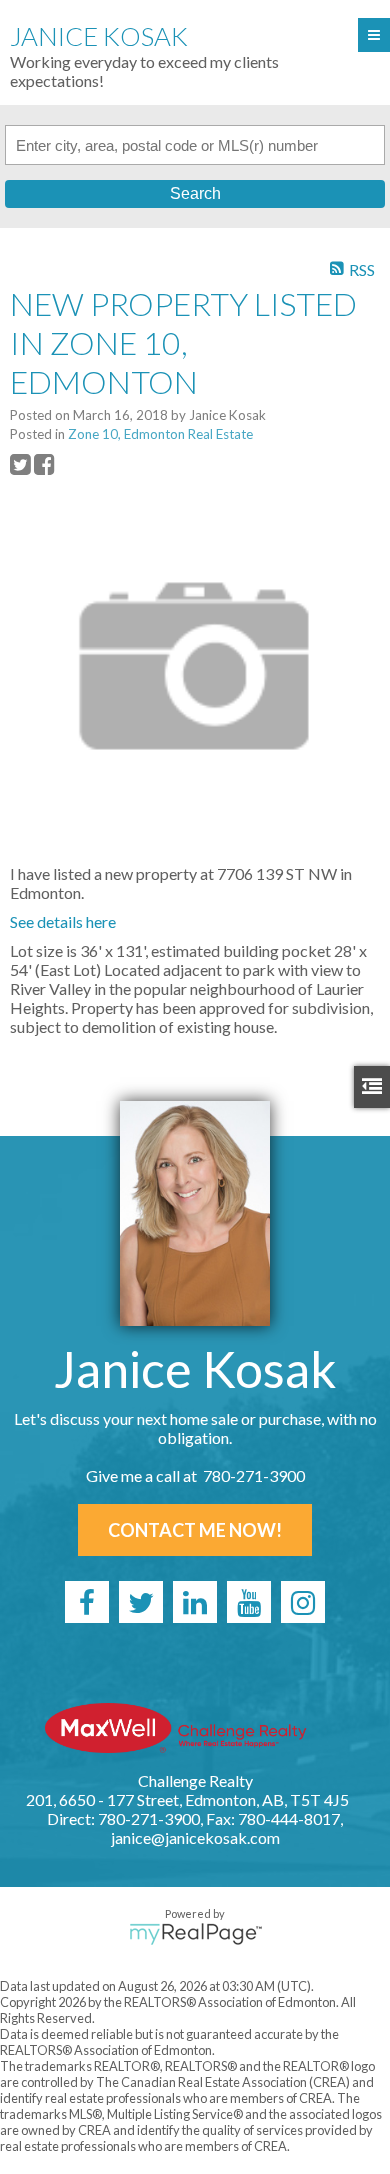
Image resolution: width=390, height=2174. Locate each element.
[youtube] (249, 1602)
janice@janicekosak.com (195, 1837)
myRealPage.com (195, 1934)
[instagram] (303, 1602)
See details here (63, 921)
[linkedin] (195, 1602)
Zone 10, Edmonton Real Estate (160, 434)
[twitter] (141, 1602)
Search (195, 193)
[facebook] (87, 1602)
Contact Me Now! (195, 1530)
